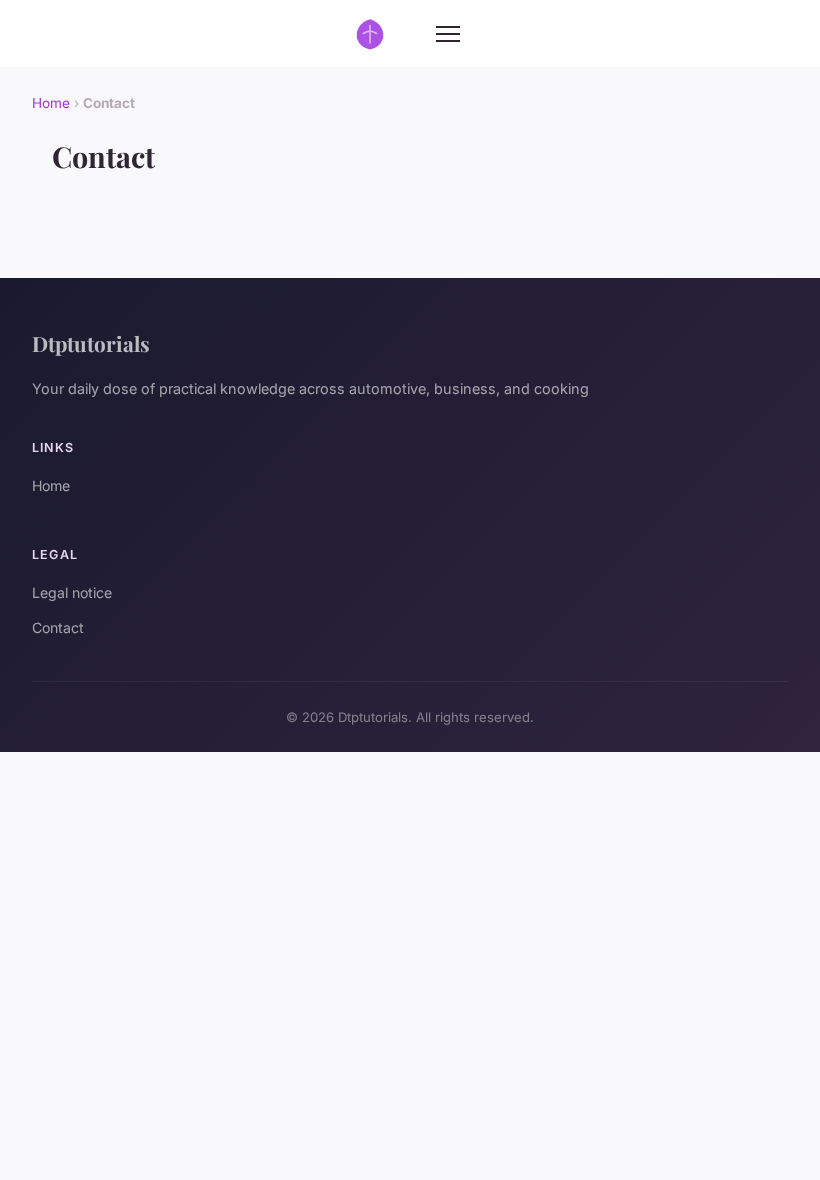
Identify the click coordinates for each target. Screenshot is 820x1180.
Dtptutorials (91, 343)
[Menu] (448, 34)
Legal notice (72, 592)
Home (51, 103)
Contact (58, 627)
